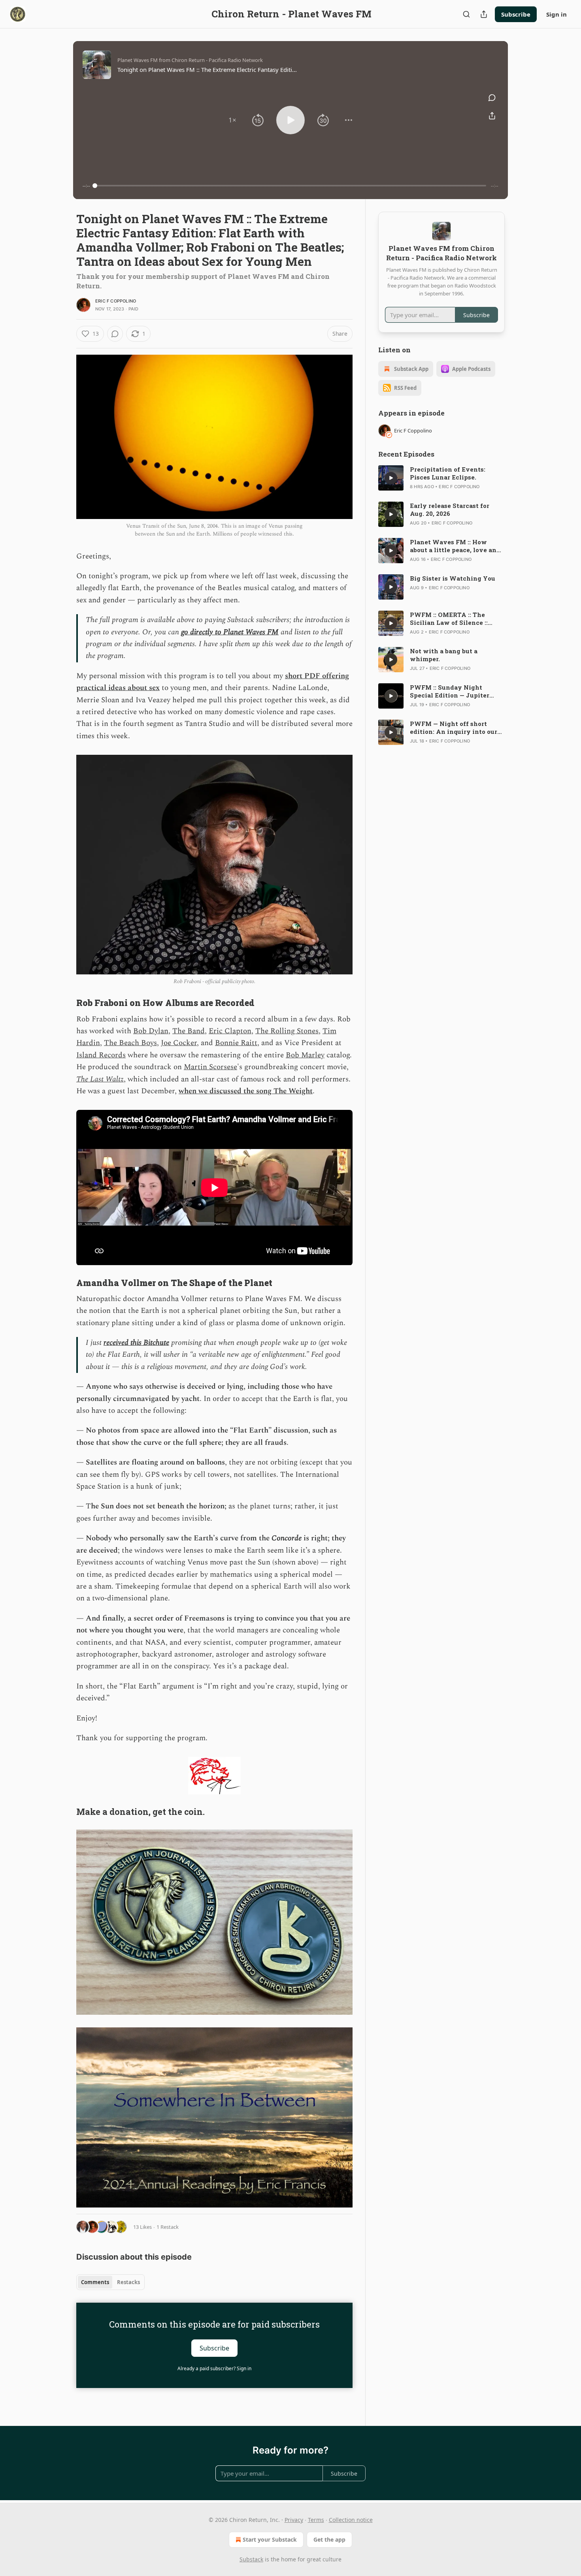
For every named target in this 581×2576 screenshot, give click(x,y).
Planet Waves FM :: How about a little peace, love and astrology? (455, 546)
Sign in (556, 14)
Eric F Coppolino (116, 301)
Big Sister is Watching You (453, 578)
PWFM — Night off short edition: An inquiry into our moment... (454, 728)
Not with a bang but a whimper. (444, 655)
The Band (189, 1031)
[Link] (65, 1003)
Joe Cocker (179, 1043)
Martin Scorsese (210, 1067)
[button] (232, 120)
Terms (316, 2520)
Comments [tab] (95, 2282)
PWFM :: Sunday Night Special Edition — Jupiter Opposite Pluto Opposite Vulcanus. (450, 691)
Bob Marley (305, 1055)
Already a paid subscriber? (214, 2368)
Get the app (329, 2539)
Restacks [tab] (128, 2282)
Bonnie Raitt (236, 1043)
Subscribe (516, 14)
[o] (391, 478)
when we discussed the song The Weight (246, 1091)
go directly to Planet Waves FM (230, 632)
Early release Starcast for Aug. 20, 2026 (450, 510)
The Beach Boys (130, 1043)
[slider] (290, 186)
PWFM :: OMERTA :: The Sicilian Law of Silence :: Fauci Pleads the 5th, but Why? (449, 619)
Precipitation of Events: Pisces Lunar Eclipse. (448, 473)
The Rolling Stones (287, 1031)
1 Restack (168, 2227)
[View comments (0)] (492, 98)
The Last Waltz (100, 1079)
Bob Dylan (151, 1031)
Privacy (294, 2520)
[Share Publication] (484, 14)
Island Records (101, 1055)
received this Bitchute (136, 1343)
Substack (251, 2559)
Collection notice (351, 2520)
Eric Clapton (230, 1031)
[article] (441, 478)
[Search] (466, 14)
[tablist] (110, 2282)
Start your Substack (270, 2539)
